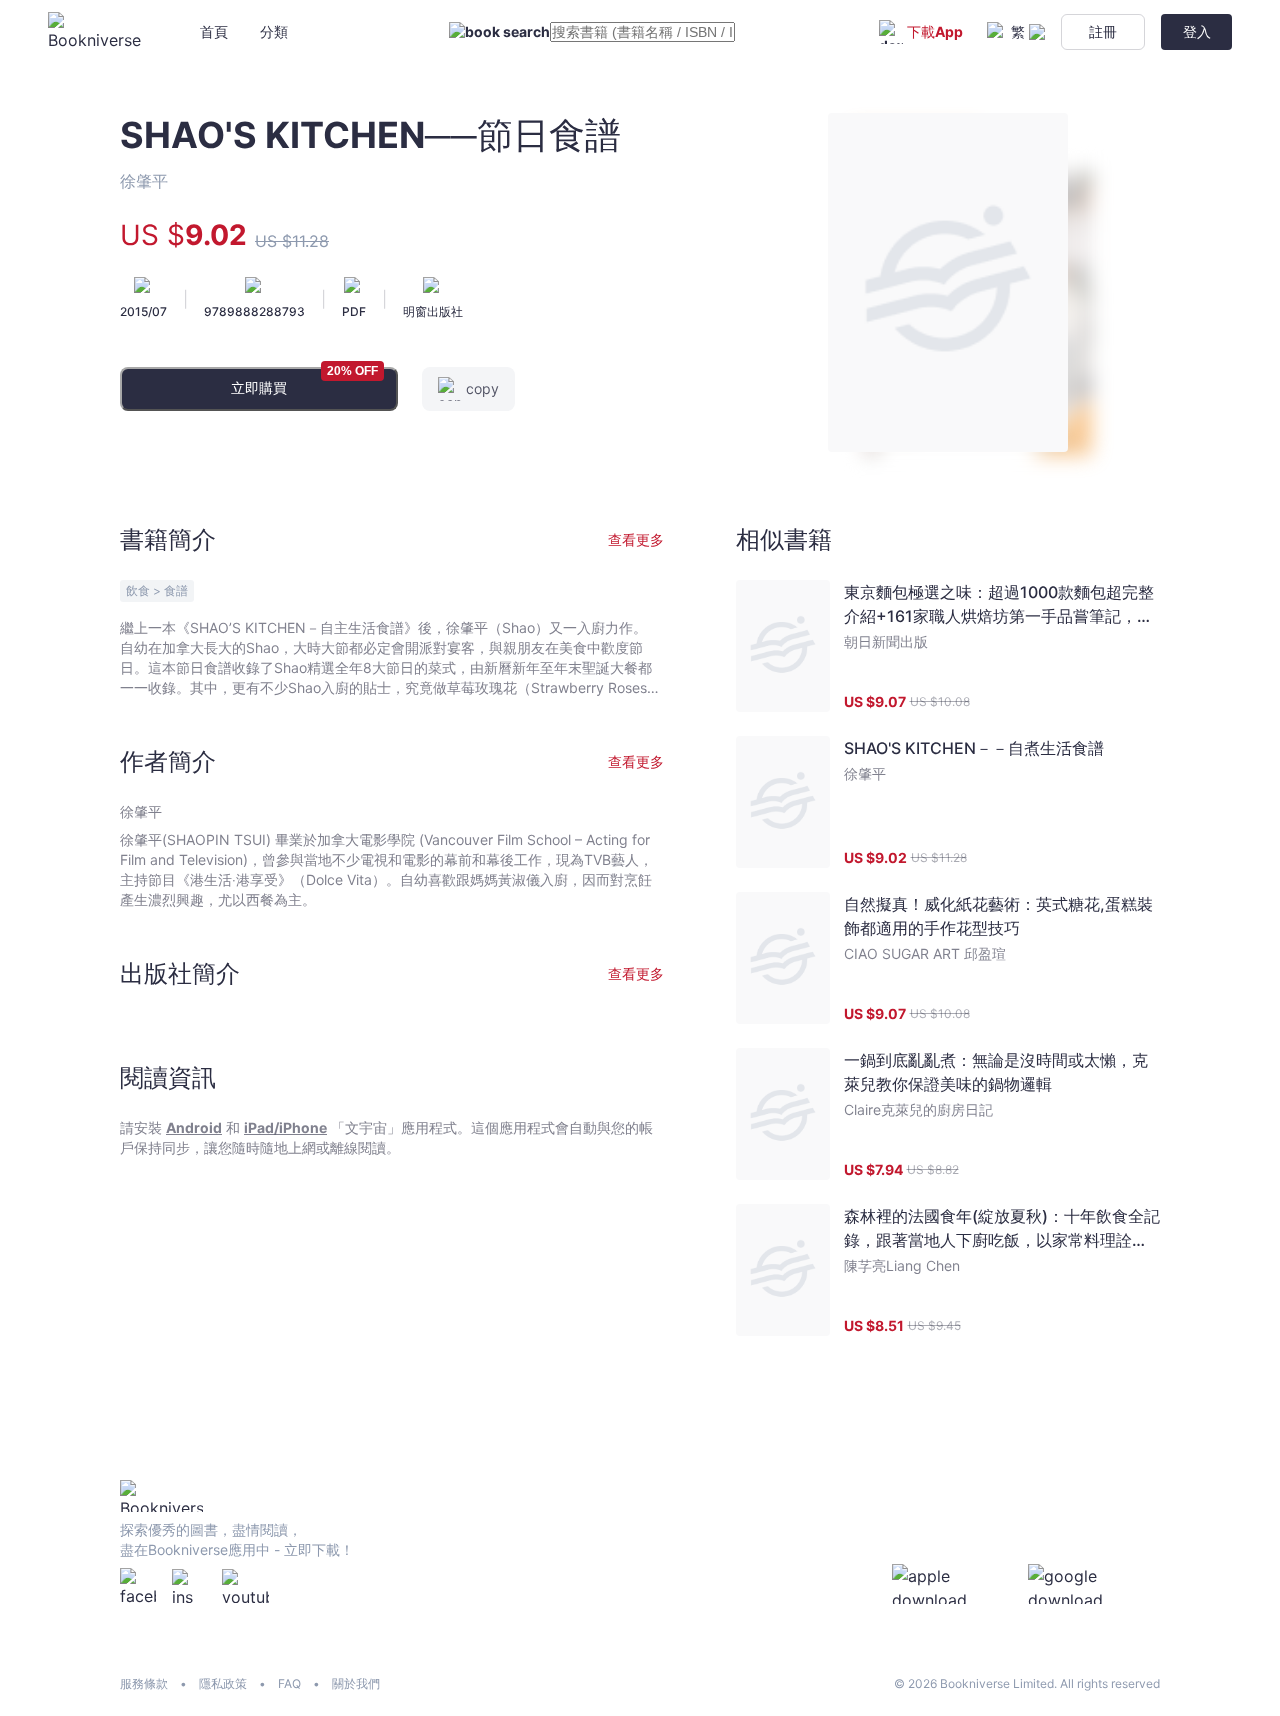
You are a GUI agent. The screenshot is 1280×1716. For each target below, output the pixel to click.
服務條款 (144, 1683)
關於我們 (356, 1683)
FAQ (289, 1683)
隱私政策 (223, 1683)
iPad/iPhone (285, 1127)
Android (194, 1127)
